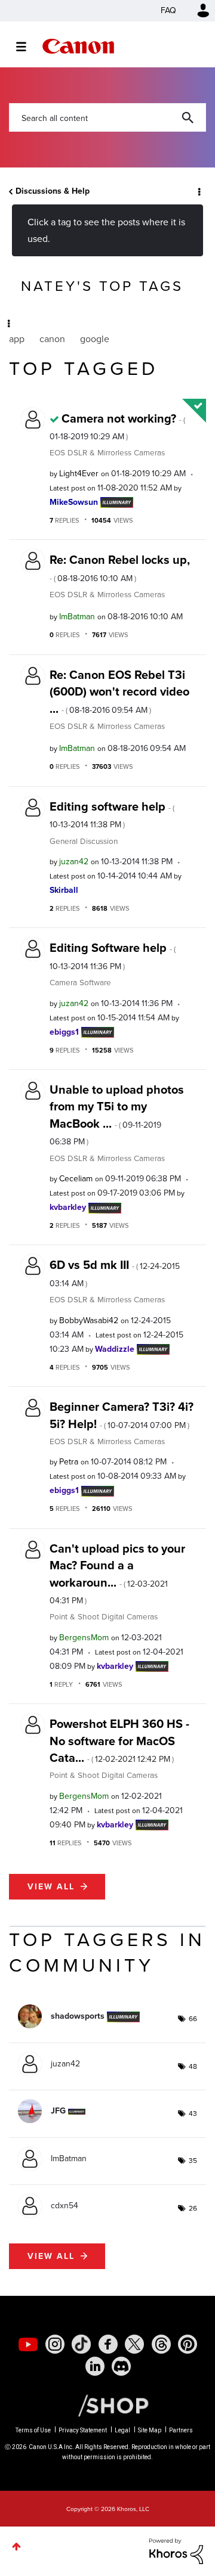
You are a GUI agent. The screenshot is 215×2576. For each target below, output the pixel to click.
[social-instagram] (55, 2344)
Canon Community (78, 46)
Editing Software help (113, 955)
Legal (122, 2430)
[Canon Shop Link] (107, 2405)
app (17, 339)
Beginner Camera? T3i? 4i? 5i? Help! (122, 1415)
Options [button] (198, 191)
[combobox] (107, 117)
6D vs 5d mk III (115, 1273)
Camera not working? (117, 426)
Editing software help (112, 814)
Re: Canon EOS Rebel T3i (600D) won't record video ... (119, 692)
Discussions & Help (53, 191)
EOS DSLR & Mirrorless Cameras (107, 452)
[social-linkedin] (95, 2366)
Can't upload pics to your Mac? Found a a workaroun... (117, 1573)
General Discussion (84, 841)
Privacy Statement (83, 2430)
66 (193, 2019)
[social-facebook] (108, 2344)
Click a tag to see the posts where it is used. (106, 230)
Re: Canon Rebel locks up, (120, 567)
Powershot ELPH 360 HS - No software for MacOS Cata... (119, 1741)
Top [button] (16, 2546)
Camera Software (80, 982)
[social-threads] (161, 2344)
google (95, 339)
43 (193, 2113)
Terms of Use (33, 2430)
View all (51, 1887)
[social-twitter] (134, 2344)
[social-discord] (121, 2366)
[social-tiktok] (81, 2344)
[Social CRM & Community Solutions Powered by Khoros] (176, 2551)
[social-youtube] (28, 2344)
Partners (181, 2430)
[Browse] (27, 46)
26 (193, 2208)
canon (52, 339)
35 (193, 2161)
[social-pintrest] (188, 2344)
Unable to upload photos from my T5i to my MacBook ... (117, 1114)
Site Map (150, 2430)
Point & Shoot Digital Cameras (104, 1616)
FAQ (168, 10)
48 (193, 2066)
